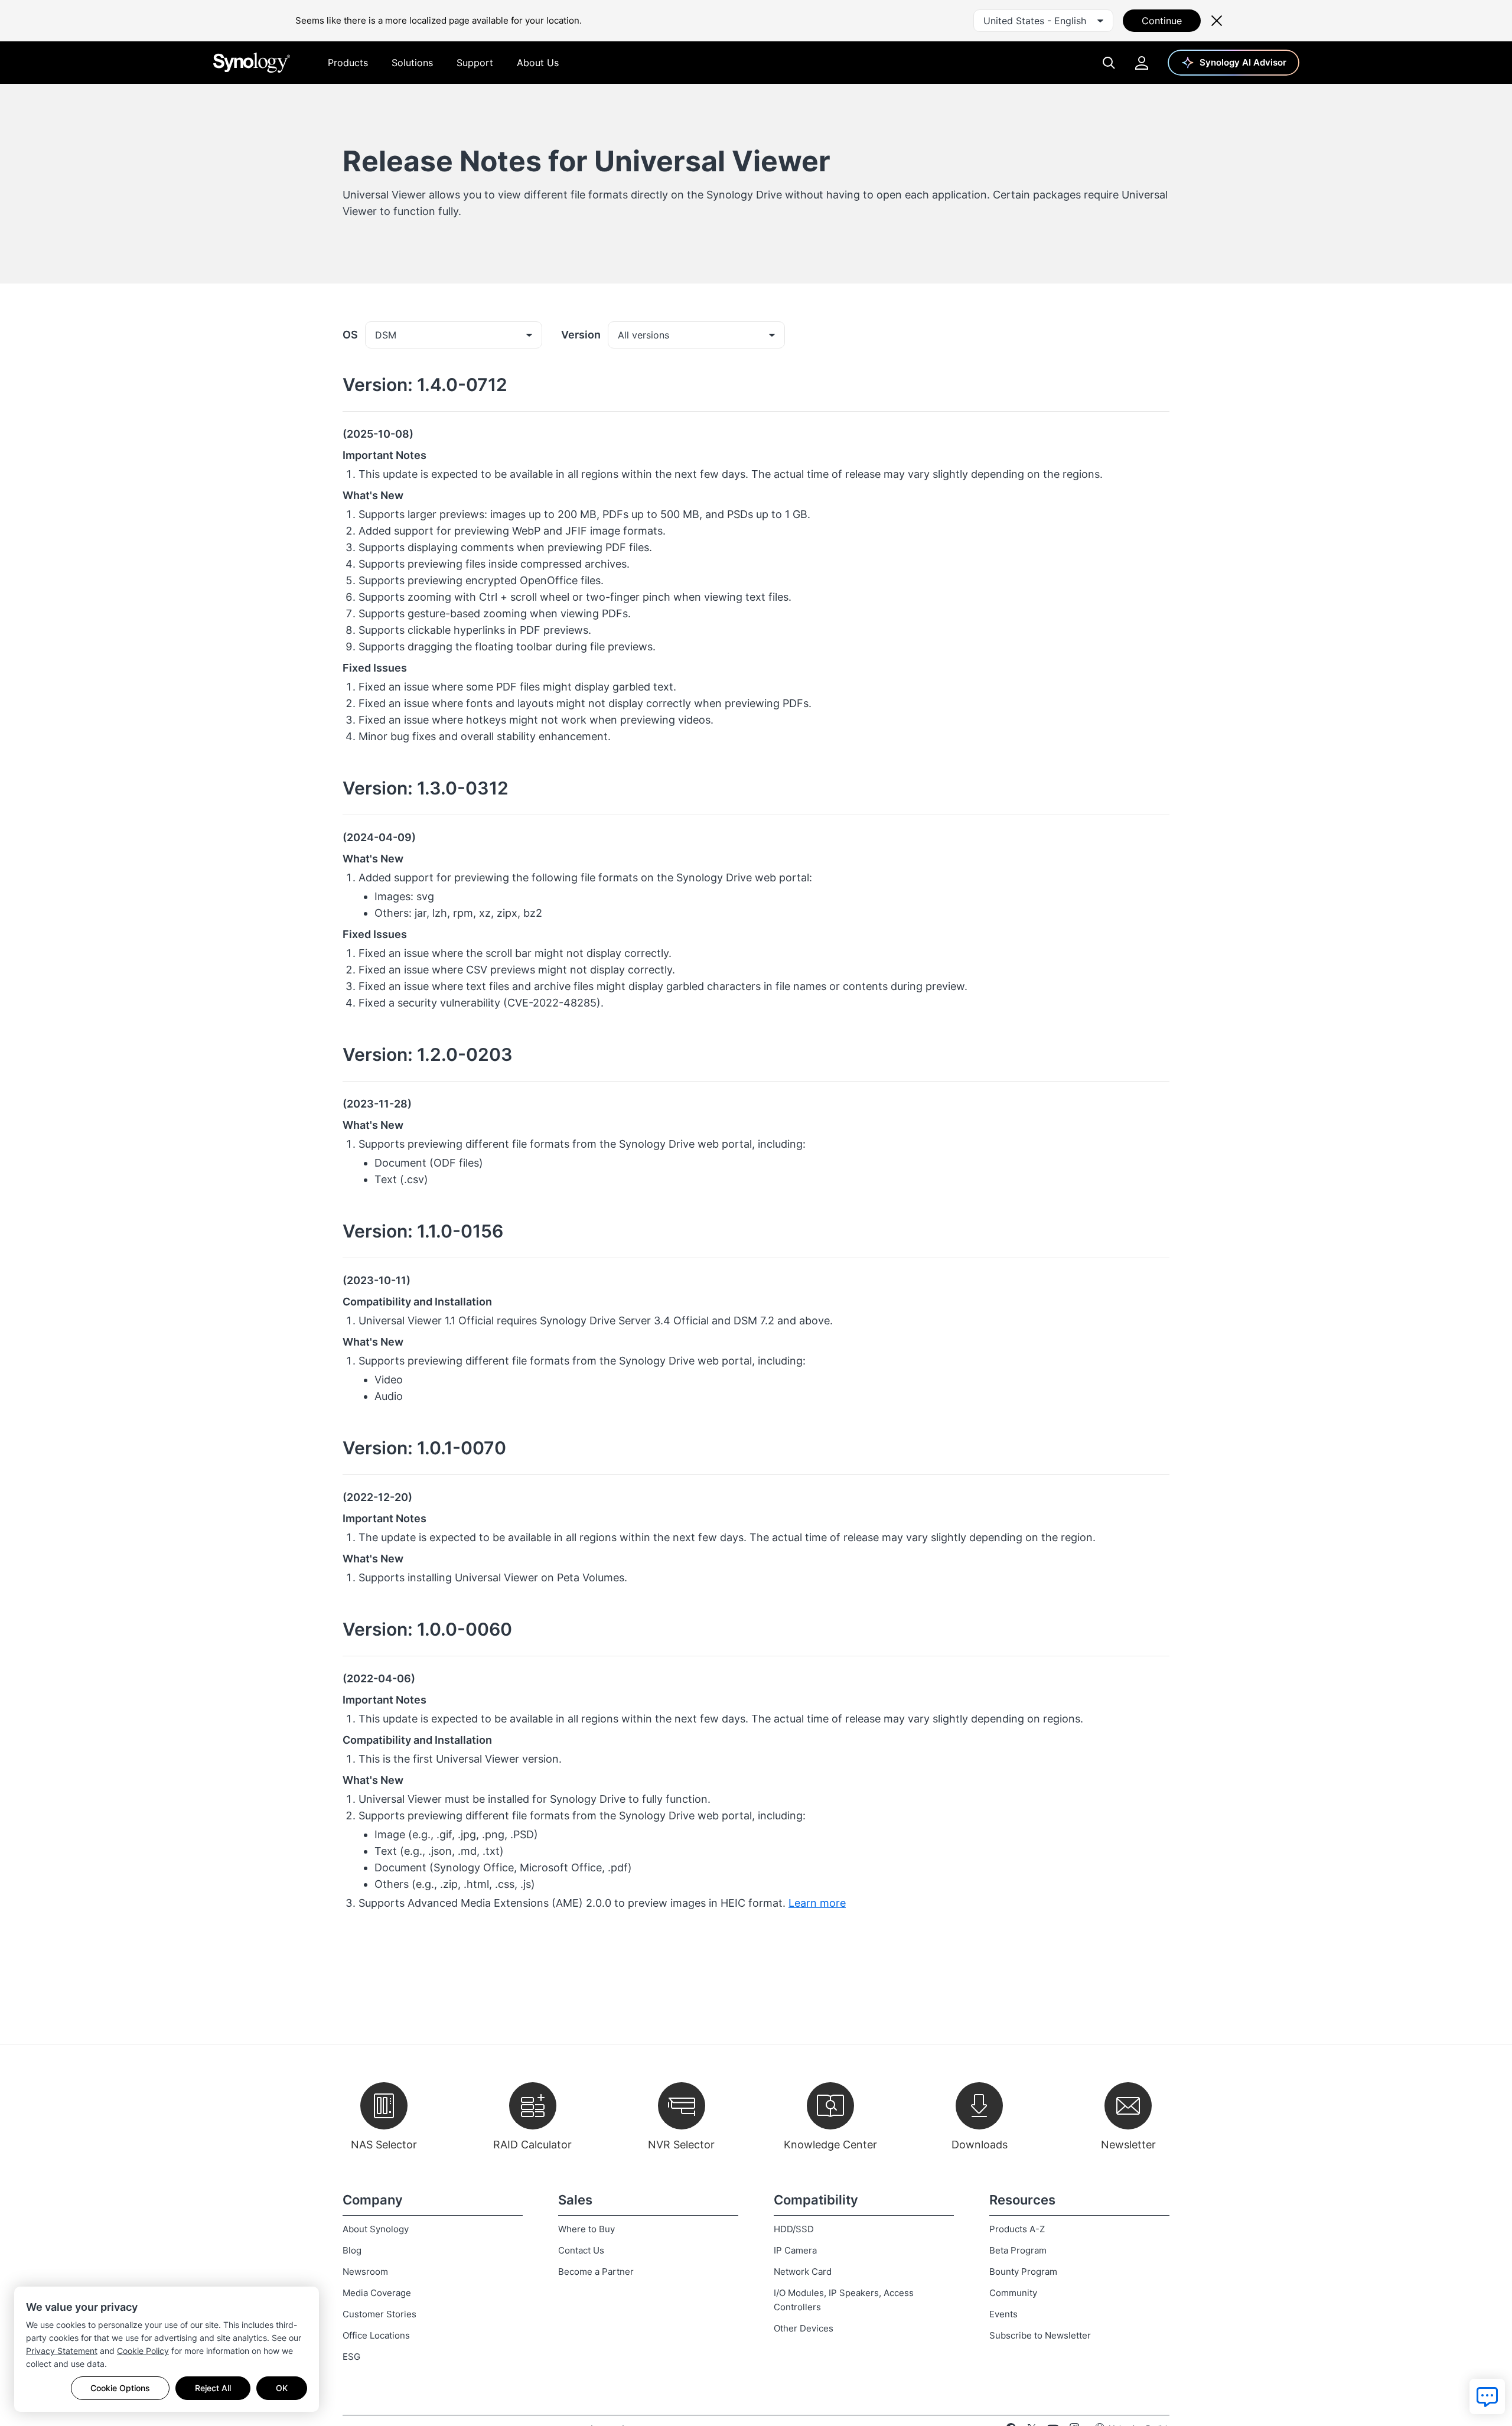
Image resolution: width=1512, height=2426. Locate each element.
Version (581, 335)
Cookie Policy (143, 2351)
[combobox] (1043, 21)
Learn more (817, 1903)
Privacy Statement (62, 2351)
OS (350, 335)
